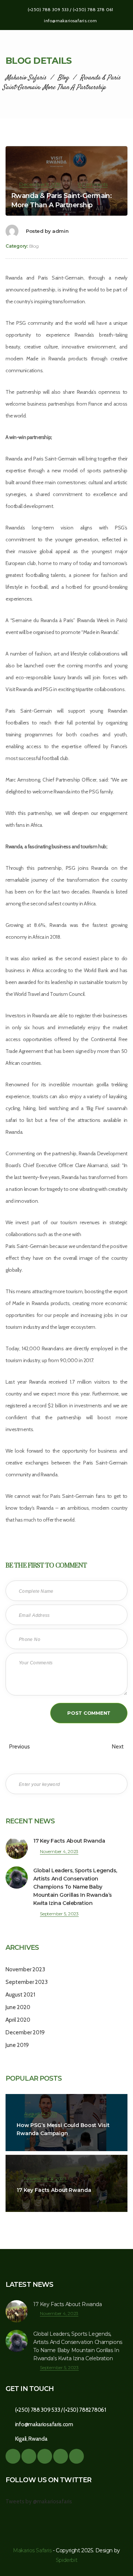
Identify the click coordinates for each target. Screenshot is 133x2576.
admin (60, 231)
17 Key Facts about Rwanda (69, 1841)
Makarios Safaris (32, 2550)
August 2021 (20, 1995)
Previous (19, 1747)
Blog (34, 246)
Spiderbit (66, 2560)
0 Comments (93, 184)
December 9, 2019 (40, 184)
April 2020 (18, 2020)
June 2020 (18, 2007)
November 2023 (25, 1969)
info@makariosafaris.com (70, 21)
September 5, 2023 (59, 1914)
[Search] (116, 1784)
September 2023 (27, 1982)
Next (118, 1747)
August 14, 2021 (40, 2114)
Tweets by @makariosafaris (39, 2501)
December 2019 (25, 2032)
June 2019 (17, 2045)
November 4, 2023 (59, 1851)
